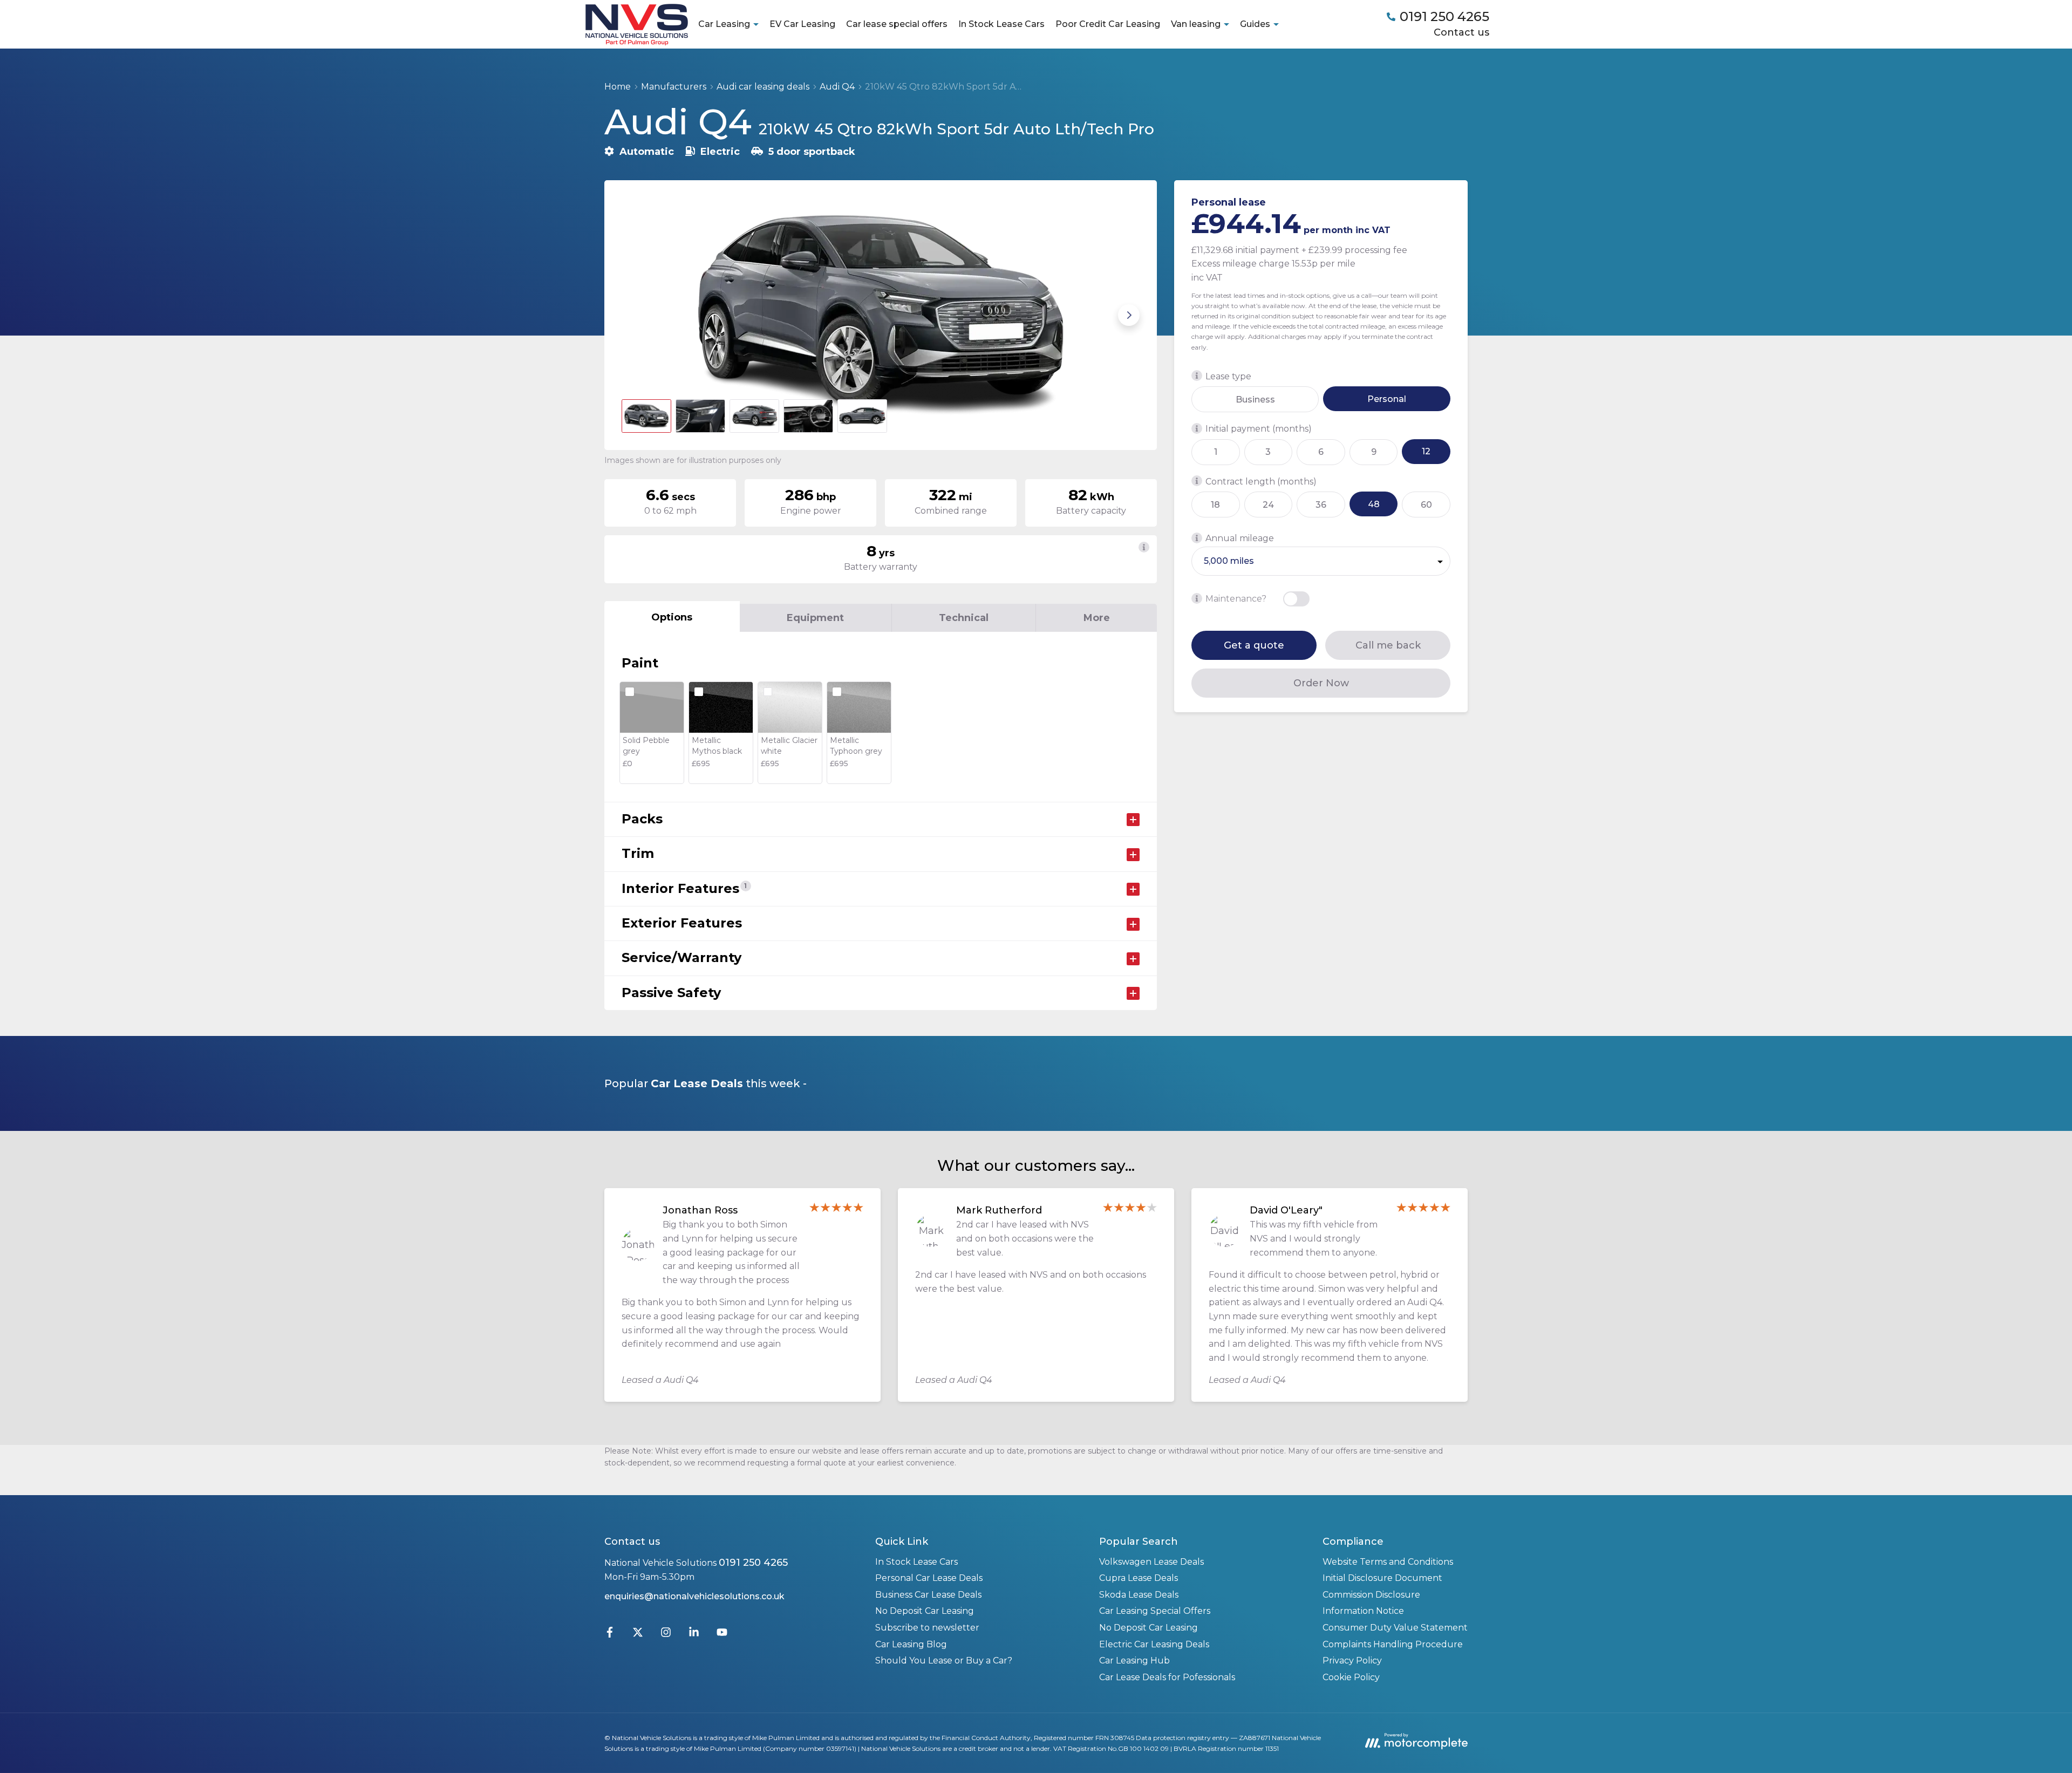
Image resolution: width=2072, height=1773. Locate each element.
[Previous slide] (632, 315)
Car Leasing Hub (1134, 1661)
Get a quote (1254, 645)
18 (1215, 504)
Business (1255, 399)
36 (1321, 504)
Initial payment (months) (1259, 429)
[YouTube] (722, 1635)
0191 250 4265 (753, 1563)
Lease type (1228, 376)
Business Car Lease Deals (928, 1595)
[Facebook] (610, 1635)
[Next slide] (1129, 315)
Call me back (1388, 645)
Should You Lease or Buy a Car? (944, 1661)
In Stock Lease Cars (1001, 24)
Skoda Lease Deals (1139, 1595)
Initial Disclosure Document (1382, 1578)
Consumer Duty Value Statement (1395, 1628)
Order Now (1321, 683)
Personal (1387, 398)
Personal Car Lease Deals (929, 1578)
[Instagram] (666, 1635)
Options (672, 617)
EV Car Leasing (802, 24)
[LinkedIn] (694, 1635)
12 (1426, 451)
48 (1374, 504)
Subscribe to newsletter (927, 1628)
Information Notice (1363, 1611)
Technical (964, 618)
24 (1268, 504)
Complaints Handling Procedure (1393, 1644)
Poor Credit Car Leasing (1108, 24)
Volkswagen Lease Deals (1151, 1562)
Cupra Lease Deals (1139, 1578)
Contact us (1461, 32)
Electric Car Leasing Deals (1154, 1644)
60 (1426, 504)
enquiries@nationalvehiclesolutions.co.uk (694, 1596)
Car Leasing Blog (911, 1644)
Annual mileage (1240, 538)
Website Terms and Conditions (1388, 1562)
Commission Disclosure (1371, 1595)
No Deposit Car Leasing (925, 1611)
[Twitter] (638, 1635)
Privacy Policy (1352, 1661)
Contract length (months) (1261, 481)
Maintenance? (1236, 599)
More (1097, 618)
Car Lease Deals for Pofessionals (1167, 1677)
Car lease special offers (897, 24)
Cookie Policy (1351, 1677)
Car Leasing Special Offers (1155, 1611)
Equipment (815, 618)
